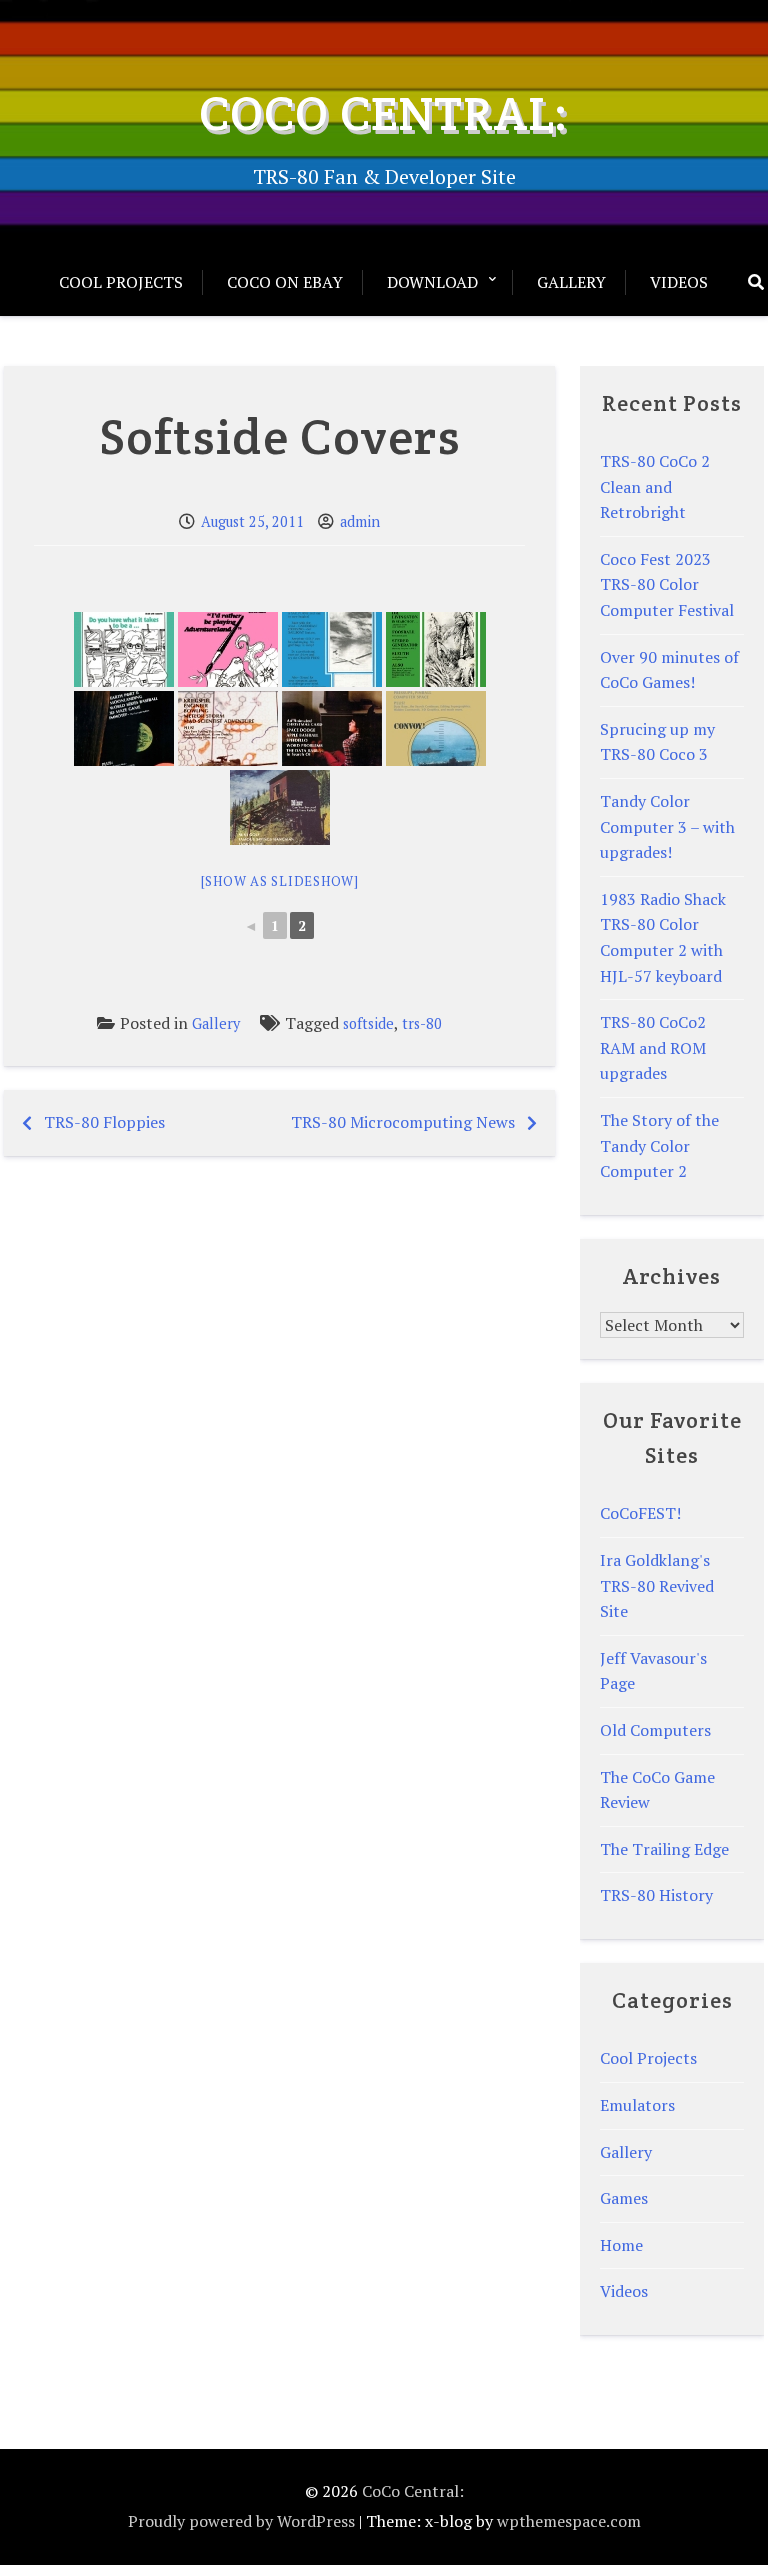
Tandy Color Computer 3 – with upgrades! (667, 826)
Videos (679, 282)
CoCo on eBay (285, 282)
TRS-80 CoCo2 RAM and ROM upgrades (653, 1047)
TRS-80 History (656, 1895)
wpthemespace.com (569, 2521)
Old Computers (655, 1730)
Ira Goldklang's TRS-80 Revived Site (657, 1585)
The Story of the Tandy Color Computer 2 (659, 1145)
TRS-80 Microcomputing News (403, 1122)
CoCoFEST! (640, 1513)
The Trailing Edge (664, 1849)
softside (368, 1023)
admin (360, 521)
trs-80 (422, 1023)
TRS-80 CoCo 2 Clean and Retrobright (655, 486)
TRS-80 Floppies (104, 1122)
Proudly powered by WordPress (241, 2521)
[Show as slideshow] (280, 881)
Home (621, 2245)
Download (432, 282)
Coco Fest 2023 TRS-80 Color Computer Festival (667, 584)
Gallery (571, 282)
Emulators (637, 2105)
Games (624, 2198)
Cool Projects (121, 282)
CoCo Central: (384, 113)
